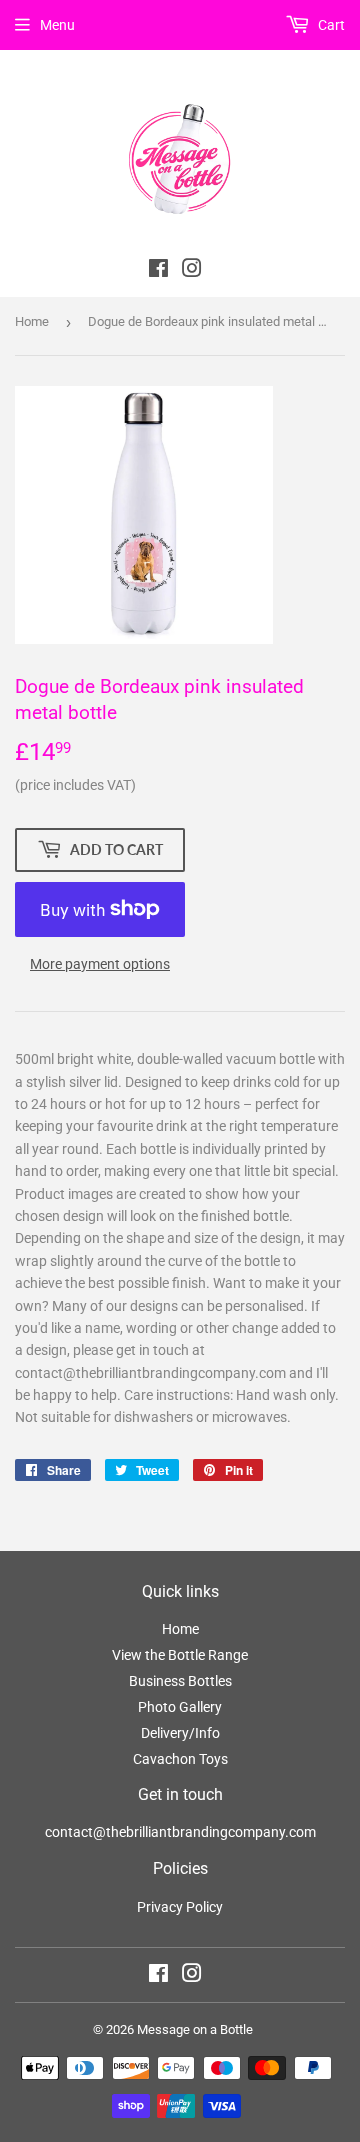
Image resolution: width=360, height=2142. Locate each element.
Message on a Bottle (195, 2029)
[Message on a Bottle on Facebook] (158, 1976)
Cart (330, 25)
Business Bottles (180, 1681)
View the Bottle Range (180, 1655)
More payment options (100, 964)
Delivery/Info (180, 1733)
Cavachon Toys (180, 1759)
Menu (57, 25)
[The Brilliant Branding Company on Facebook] (158, 271)
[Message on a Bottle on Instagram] (192, 1976)
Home (32, 321)
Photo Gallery (180, 1707)
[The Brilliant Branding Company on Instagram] (192, 271)
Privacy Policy (180, 1907)
